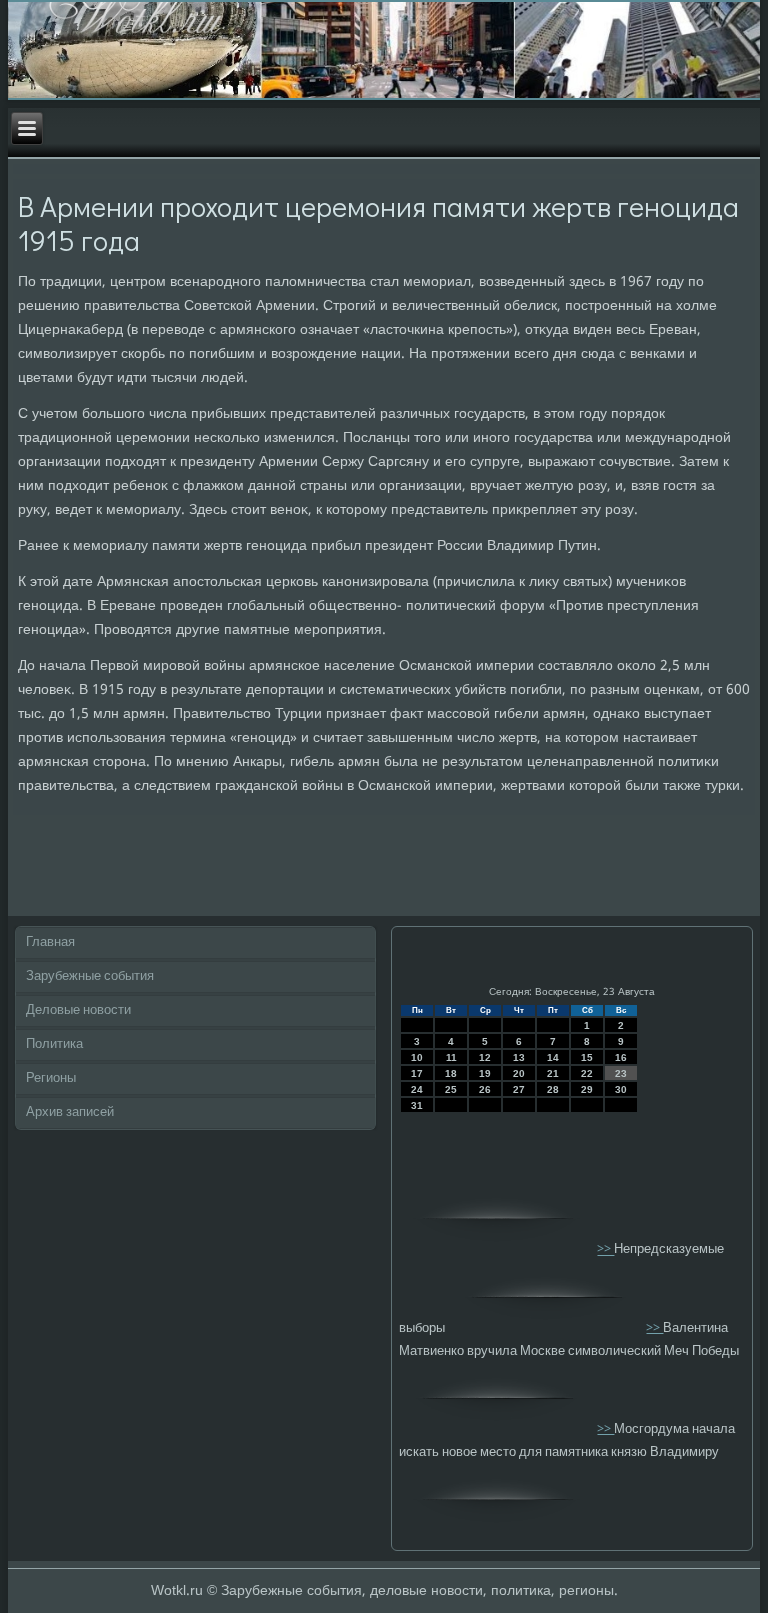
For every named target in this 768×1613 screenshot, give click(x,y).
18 (451, 1073)
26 (485, 1089)
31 (417, 1105)
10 (417, 1057)
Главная (50, 942)
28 (553, 1089)
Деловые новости (78, 1010)
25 (451, 1089)
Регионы (51, 1078)
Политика (54, 1044)
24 (417, 1089)
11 (451, 1057)
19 (485, 1073)
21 (553, 1073)
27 (519, 1089)
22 (587, 1073)
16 (621, 1057)
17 (417, 1073)
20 (519, 1073)
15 (587, 1057)
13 (519, 1057)
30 (621, 1089)
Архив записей (70, 1112)
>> (605, 1250)
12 (485, 1057)
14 (553, 1057)
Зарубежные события (90, 976)
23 (621, 1073)
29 (587, 1089)
